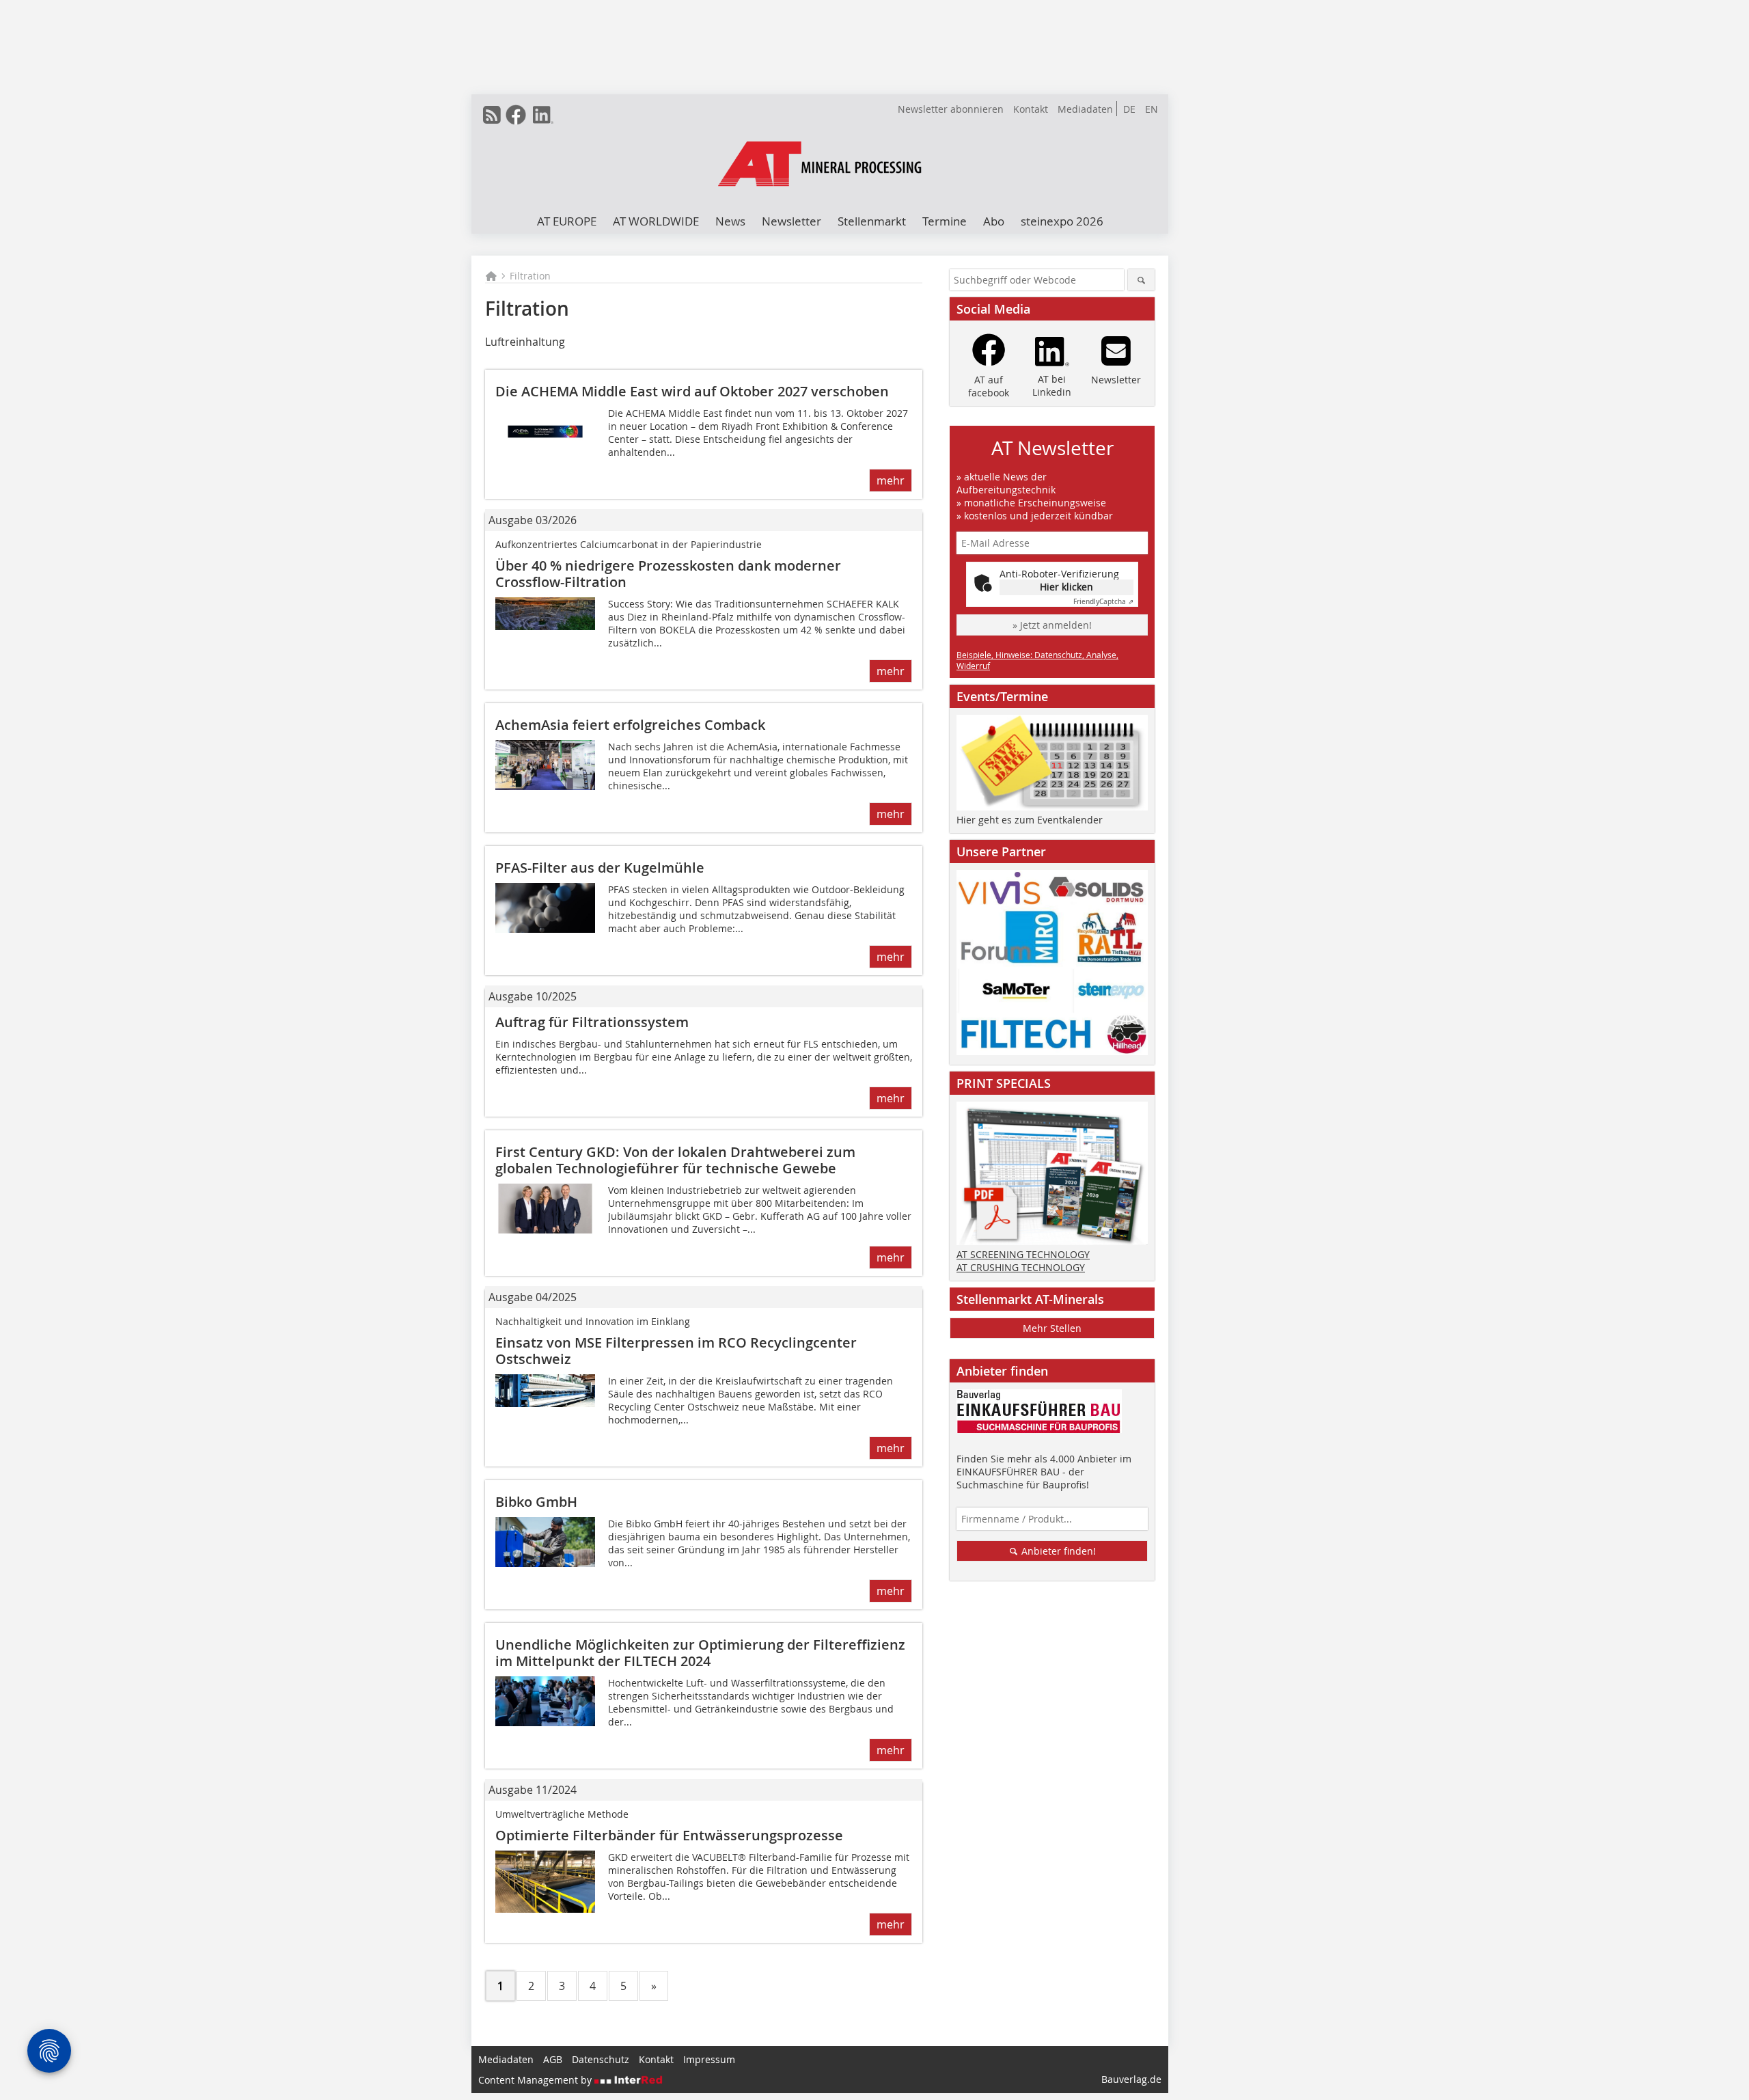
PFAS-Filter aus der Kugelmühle (600, 868)
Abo (994, 221)
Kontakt (1031, 109)
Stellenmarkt (872, 221)
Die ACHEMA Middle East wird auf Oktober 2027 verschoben (692, 391)
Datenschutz (601, 2059)
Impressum (709, 2059)
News (730, 221)
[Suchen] (1141, 280)
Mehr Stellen (1052, 1328)
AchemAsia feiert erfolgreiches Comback (630, 725)
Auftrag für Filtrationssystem (592, 1022)
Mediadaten (1085, 109)
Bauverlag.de (1131, 2079)
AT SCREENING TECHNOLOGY (1023, 1254)
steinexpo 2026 (1062, 221)
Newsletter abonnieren (951, 109)
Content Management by (536, 2080)
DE (1129, 109)
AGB (553, 2059)
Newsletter (791, 221)
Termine (945, 221)
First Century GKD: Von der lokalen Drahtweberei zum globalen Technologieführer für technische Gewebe (675, 1160)
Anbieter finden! (1057, 1551)
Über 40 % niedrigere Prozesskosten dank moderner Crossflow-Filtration (668, 574)
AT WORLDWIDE (656, 221)
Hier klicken (1066, 587)
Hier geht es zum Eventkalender (1030, 820)
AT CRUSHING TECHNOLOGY (1021, 1267)
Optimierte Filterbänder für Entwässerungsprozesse (669, 1835)
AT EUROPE (567, 221)
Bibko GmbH (536, 1502)
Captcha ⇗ (1103, 602)
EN (1152, 109)
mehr (891, 480)
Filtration (530, 276)
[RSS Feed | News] (492, 115)
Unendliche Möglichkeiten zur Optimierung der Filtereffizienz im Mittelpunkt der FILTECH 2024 (700, 1653)
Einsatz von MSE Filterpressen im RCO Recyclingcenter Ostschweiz (676, 1351)
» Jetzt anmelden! (1052, 625)
